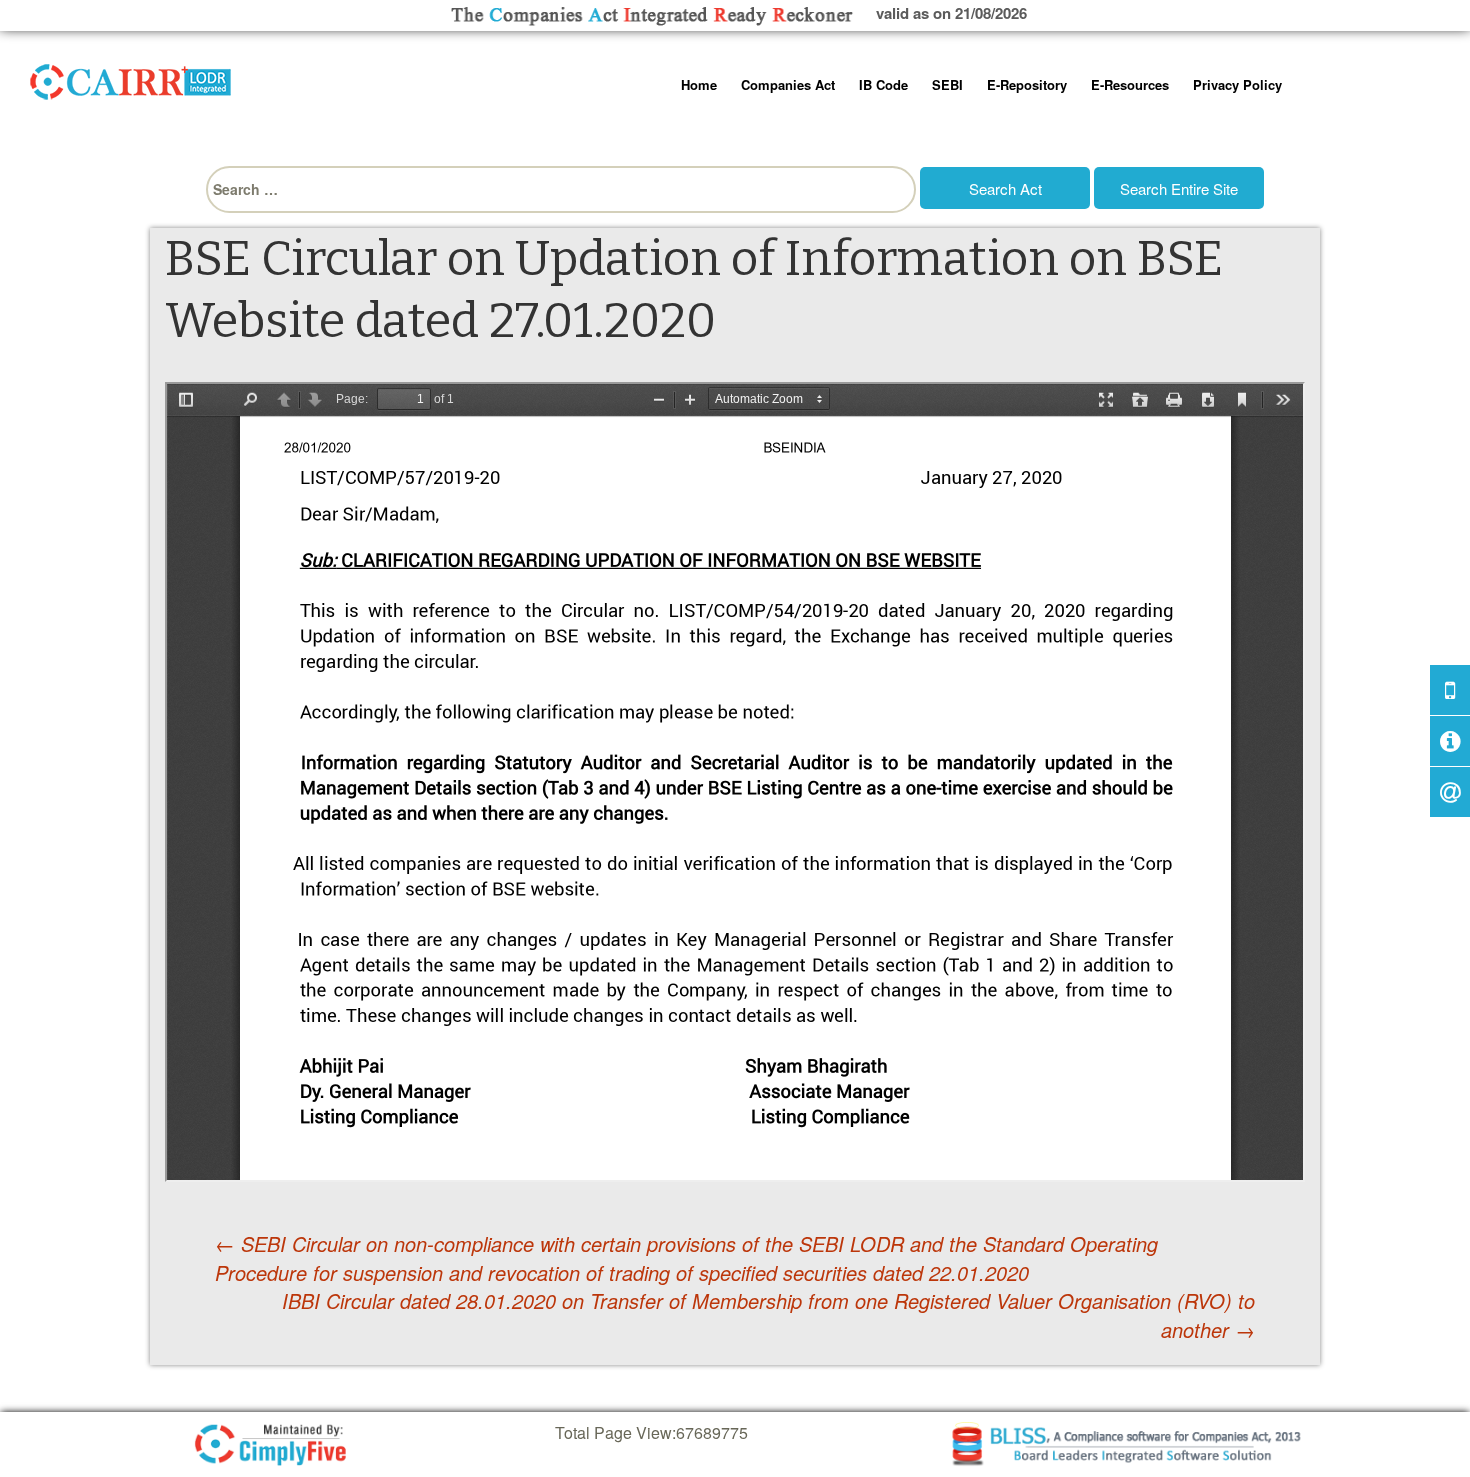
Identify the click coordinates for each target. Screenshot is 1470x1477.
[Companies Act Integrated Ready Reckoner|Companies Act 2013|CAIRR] (131, 78)
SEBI (947, 84)
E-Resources (1130, 84)
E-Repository (1027, 84)
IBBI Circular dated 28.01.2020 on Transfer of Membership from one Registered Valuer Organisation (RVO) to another (768, 1315)
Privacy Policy (1237, 84)
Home (699, 84)
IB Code (883, 84)
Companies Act (788, 84)
